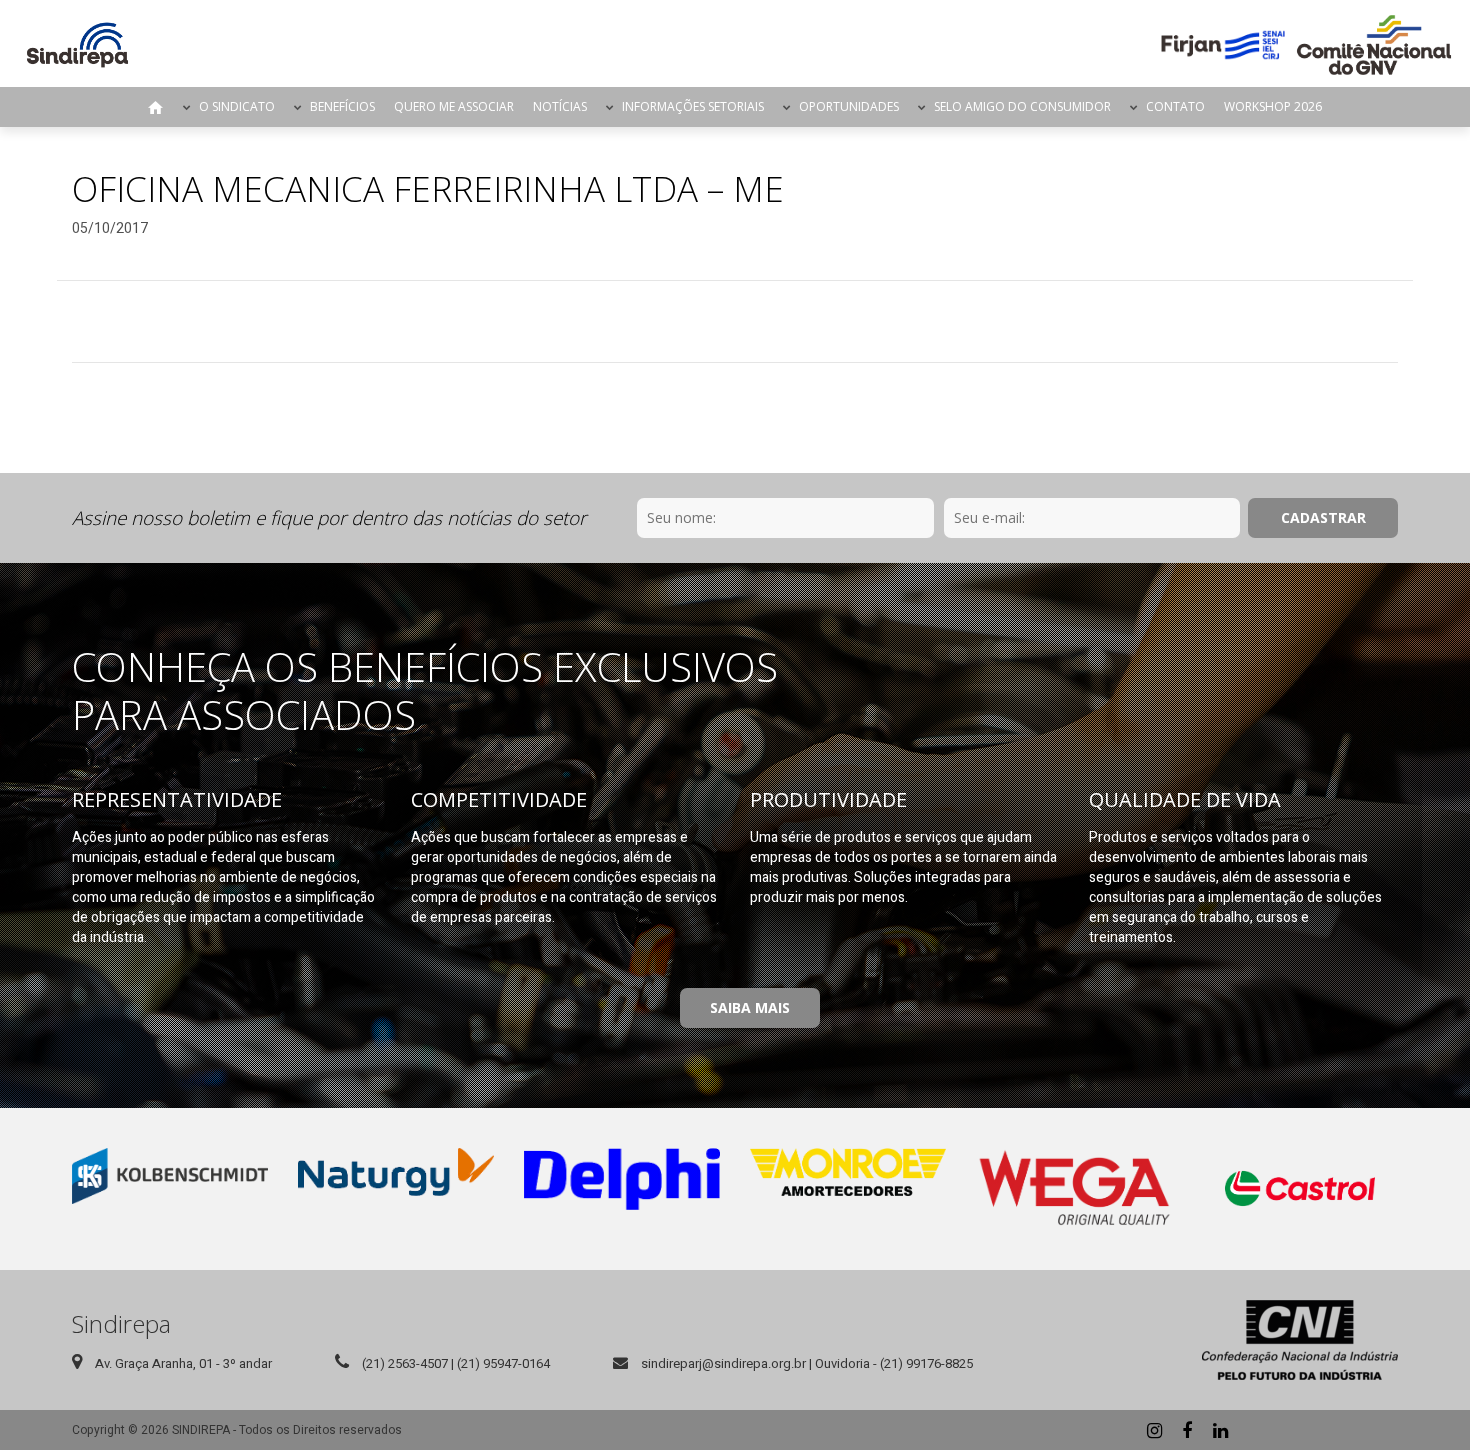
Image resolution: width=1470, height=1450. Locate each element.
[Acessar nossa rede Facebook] (1187, 1430)
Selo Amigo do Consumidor (1022, 106)
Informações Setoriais (693, 106)
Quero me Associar (454, 106)
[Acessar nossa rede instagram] (1154, 1430)
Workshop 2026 (1273, 106)
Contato (1175, 106)
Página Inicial (156, 107)
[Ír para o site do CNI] (1300, 1340)
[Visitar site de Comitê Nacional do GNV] (1374, 45)
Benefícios (342, 106)
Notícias (560, 106)
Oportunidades (849, 106)
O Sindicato (237, 106)
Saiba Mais (750, 1007)
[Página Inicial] (77, 45)
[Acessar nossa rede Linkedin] (1220, 1430)
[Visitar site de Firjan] (1223, 45)
